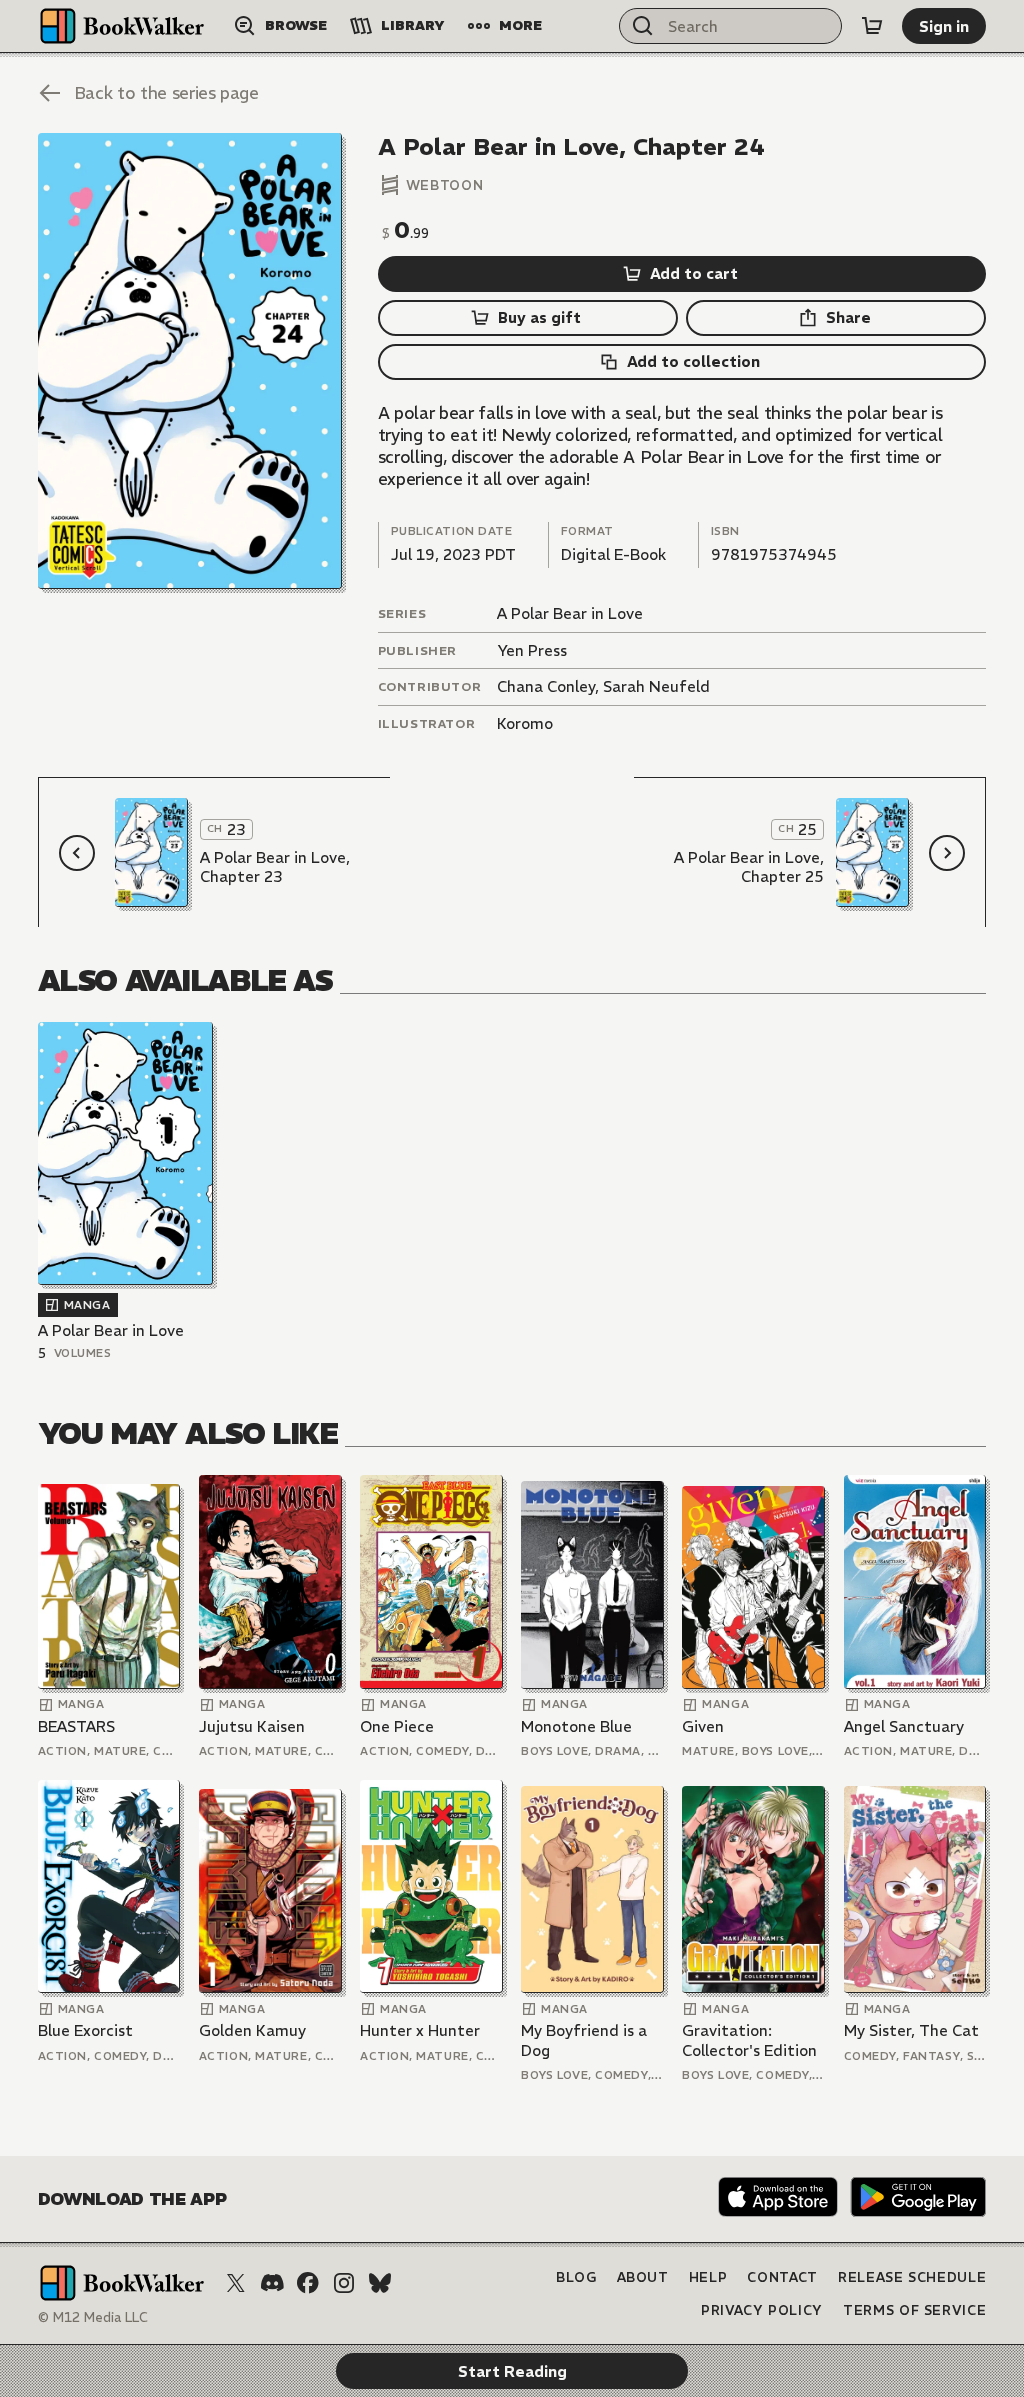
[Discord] (272, 2283)
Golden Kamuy (252, 2030)
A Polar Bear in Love (570, 613)
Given (703, 1726)
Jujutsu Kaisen (252, 1726)
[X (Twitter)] (236, 2283)
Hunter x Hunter (420, 2030)
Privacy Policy (762, 2310)
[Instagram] (344, 2283)
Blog (576, 2277)
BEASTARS (76, 1726)
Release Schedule (912, 2277)
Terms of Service (914, 2310)
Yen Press (532, 650)
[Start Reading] (190, 360)
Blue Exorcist (85, 2030)
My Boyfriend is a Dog (584, 2040)
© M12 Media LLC (93, 2317)
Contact (782, 2277)
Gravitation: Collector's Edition (749, 2040)
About (643, 2277)
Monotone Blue (576, 1726)
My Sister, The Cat (911, 2030)
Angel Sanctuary (904, 1726)
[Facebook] (308, 2283)
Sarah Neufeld (656, 686)
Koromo (525, 723)
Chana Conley (546, 686)
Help (708, 2277)
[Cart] (872, 26)
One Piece (397, 1726)
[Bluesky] (380, 2283)
